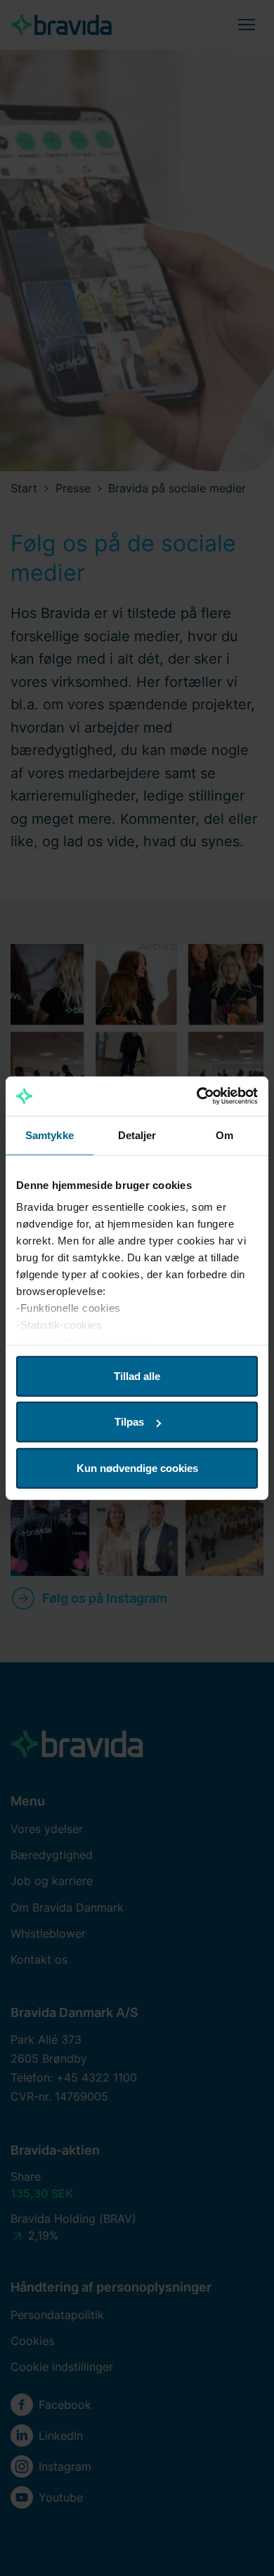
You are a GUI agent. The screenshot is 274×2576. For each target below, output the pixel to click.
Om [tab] (224, 1135)
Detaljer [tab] (137, 1135)
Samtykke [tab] (50, 1135)
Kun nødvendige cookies (137, 1467)
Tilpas (129, 1422)
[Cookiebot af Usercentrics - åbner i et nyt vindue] (197, 1096)
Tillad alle (137, 1375)
